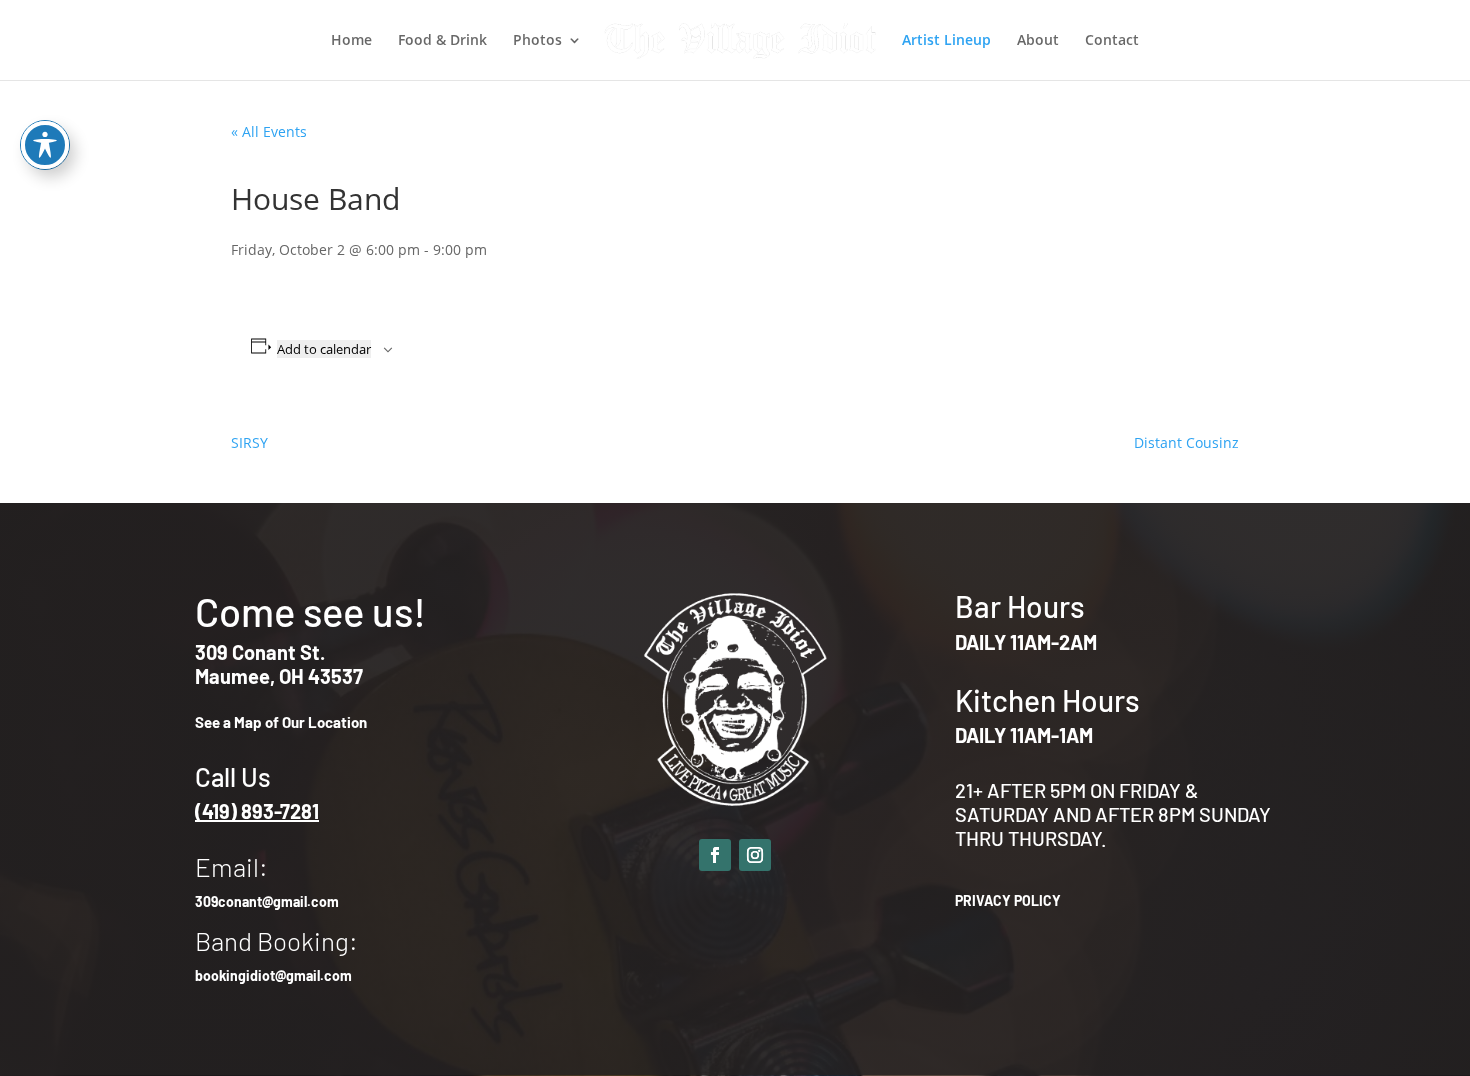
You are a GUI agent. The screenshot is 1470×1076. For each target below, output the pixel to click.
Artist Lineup (946, 41)
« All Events (269, 131)
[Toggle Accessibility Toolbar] (45, 145)
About (1038, 41)
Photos (537, 41)
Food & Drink (442, 41)
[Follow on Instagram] (755, 855)
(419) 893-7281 (257, 811)
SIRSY (249, 442)
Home (351, 41)
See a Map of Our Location (281, 722)
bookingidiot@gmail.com (273, 975)
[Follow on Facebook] (715, 855)
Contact (1112, 41)
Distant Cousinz (1186, 442)
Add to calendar (324, 349)
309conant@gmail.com (267, 901)
